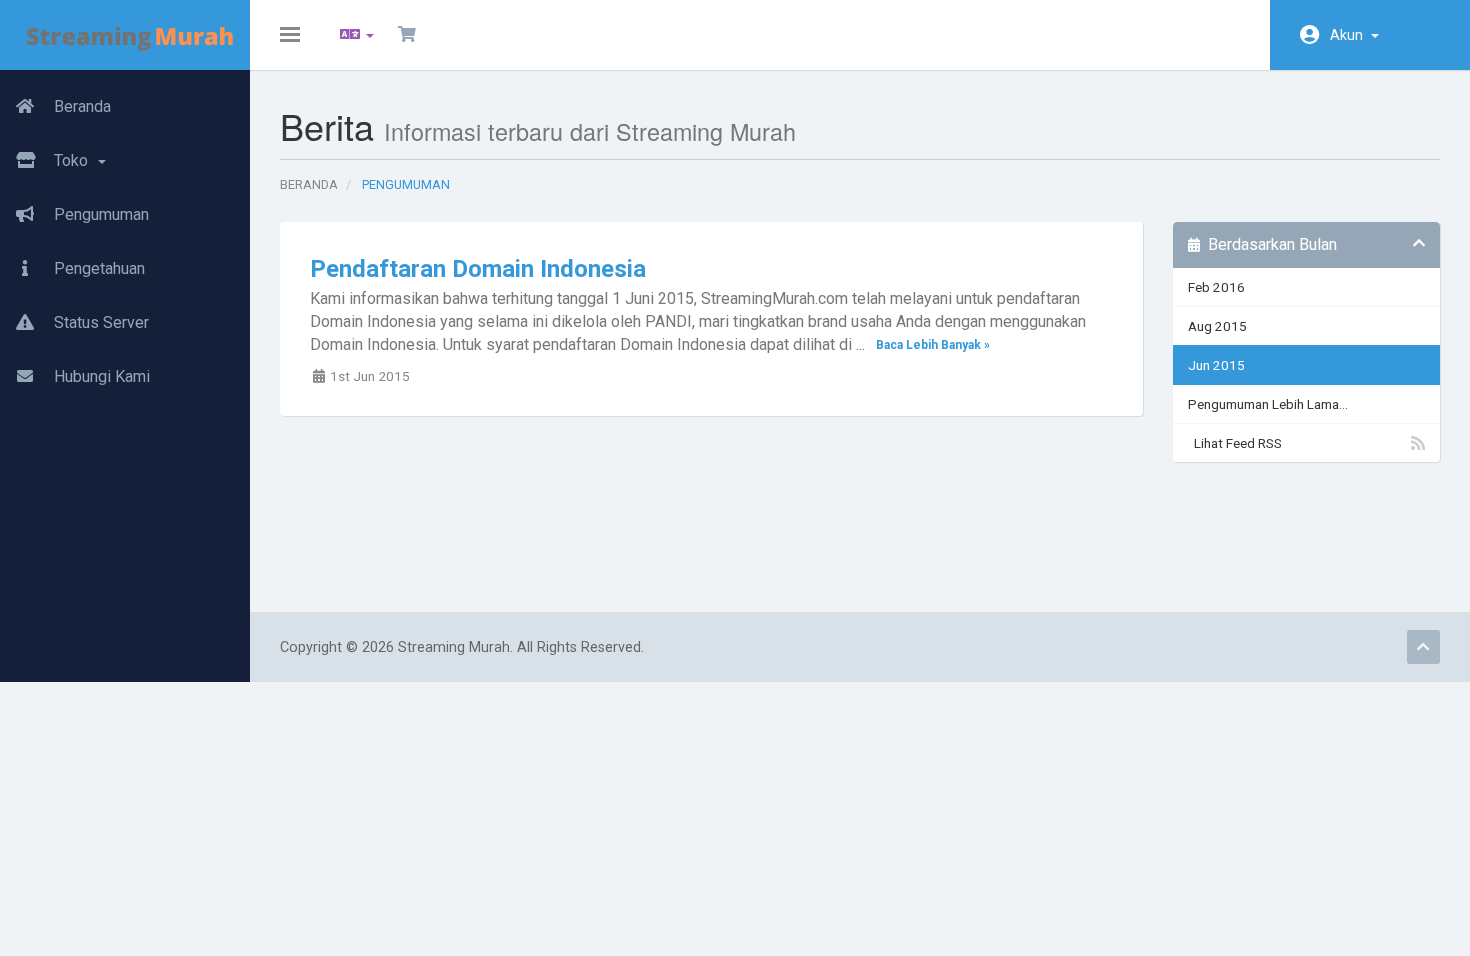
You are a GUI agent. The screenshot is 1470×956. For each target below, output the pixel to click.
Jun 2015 (1216, 365)
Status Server (99, 322)
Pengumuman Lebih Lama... (1268, 404)
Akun (1349, 35)
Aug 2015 (1217, 326)
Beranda (80, 106)
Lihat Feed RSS (1235, 443)
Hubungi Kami (100, 376)
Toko (73, 160)
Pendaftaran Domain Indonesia (478, 269)
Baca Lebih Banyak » (933, 346)
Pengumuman (99, 214)
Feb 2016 (1216, 287)
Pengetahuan (97, 268)
